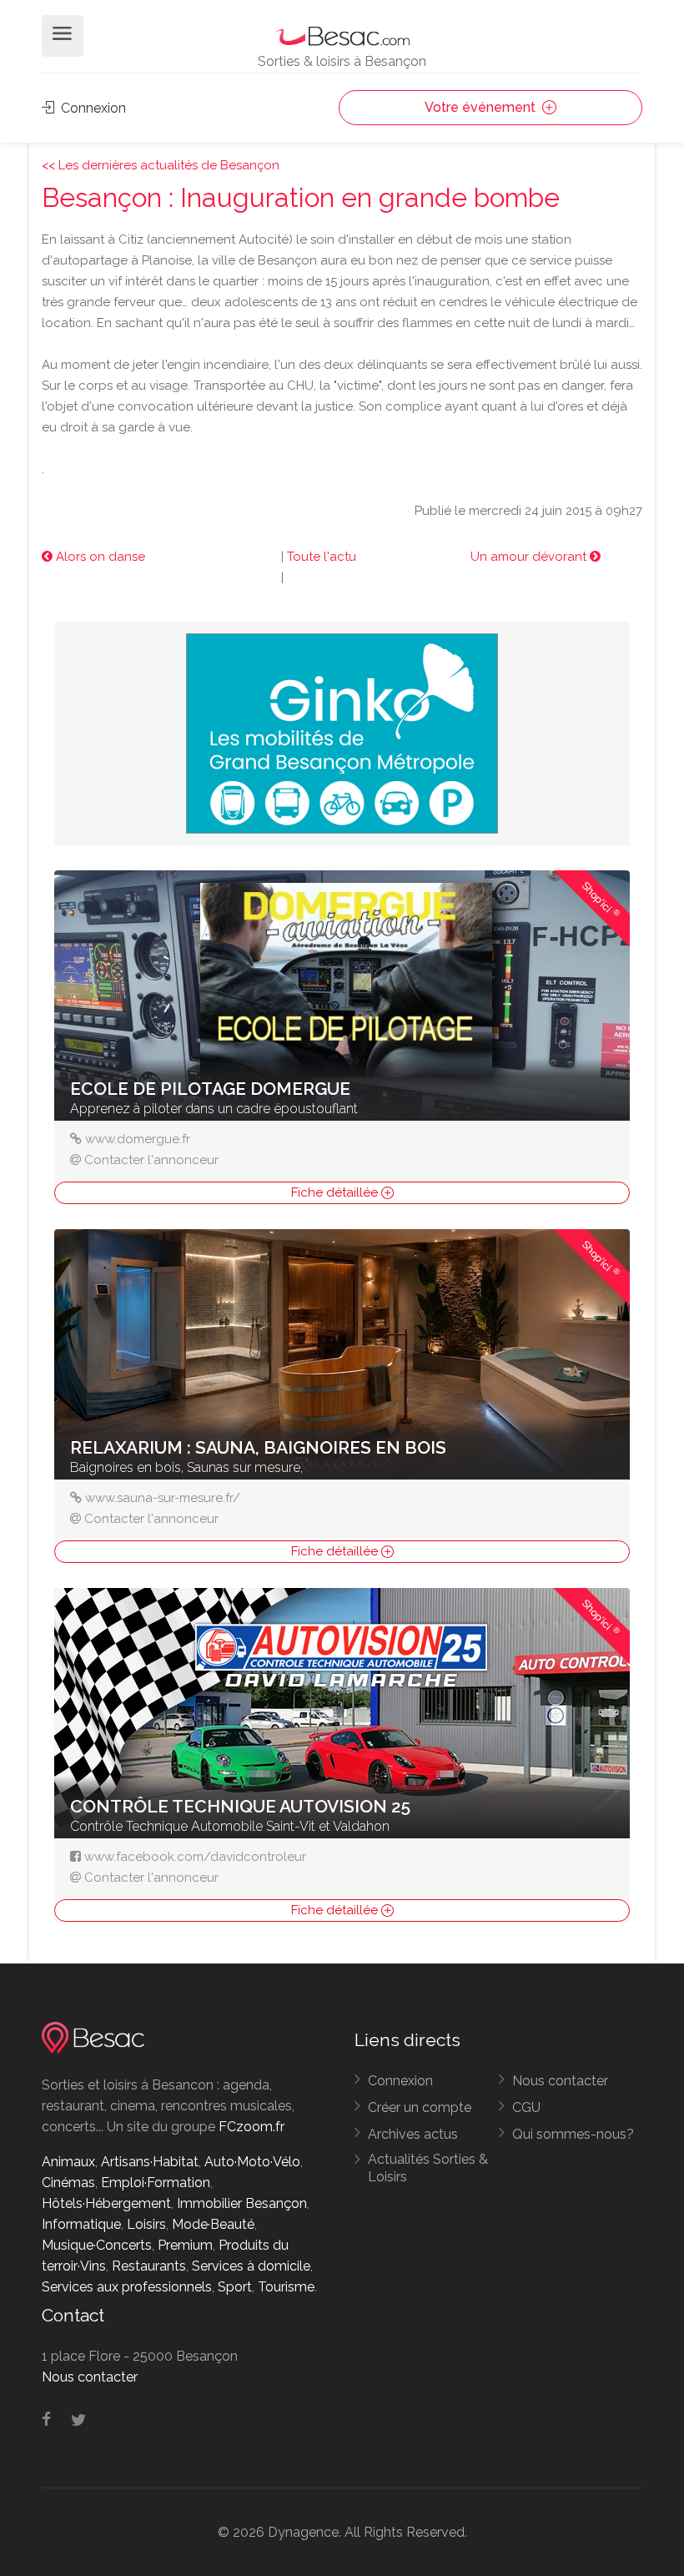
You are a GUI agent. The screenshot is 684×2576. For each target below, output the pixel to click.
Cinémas (68, 2183)
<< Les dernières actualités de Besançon (161, 165)
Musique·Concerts (97, 2245)
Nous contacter (560, 2081)
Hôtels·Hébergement (106, 2203)
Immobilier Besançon (242, 2203)
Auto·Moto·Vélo (252, 2162)
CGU (526, 2107)
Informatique (81, 2224)
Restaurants (149, 2266)
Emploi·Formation (156, 2183)
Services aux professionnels (127, 2287)
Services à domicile (251, 2266)
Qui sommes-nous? (573, 2134)
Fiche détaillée (336, 1192)
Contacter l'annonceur (151, 1160)
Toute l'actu (322, 557)
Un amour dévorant (530, 557)
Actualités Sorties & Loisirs (428, 2168)
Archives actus (413, 2134)
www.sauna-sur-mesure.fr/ (163, 1498)
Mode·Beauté (213, 2224)
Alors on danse (99, 557)
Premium (185, 2245)
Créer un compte (420, 2107)
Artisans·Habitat (150, 2162)
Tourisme (286, 2287)
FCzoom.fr (251, 2127)
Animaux (68, 2162)
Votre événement (482, 107)
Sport (235, 2287)
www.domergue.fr (138, 1139)
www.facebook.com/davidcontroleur (195, 1857)
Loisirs (146, 2224)
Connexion (92, 108)
